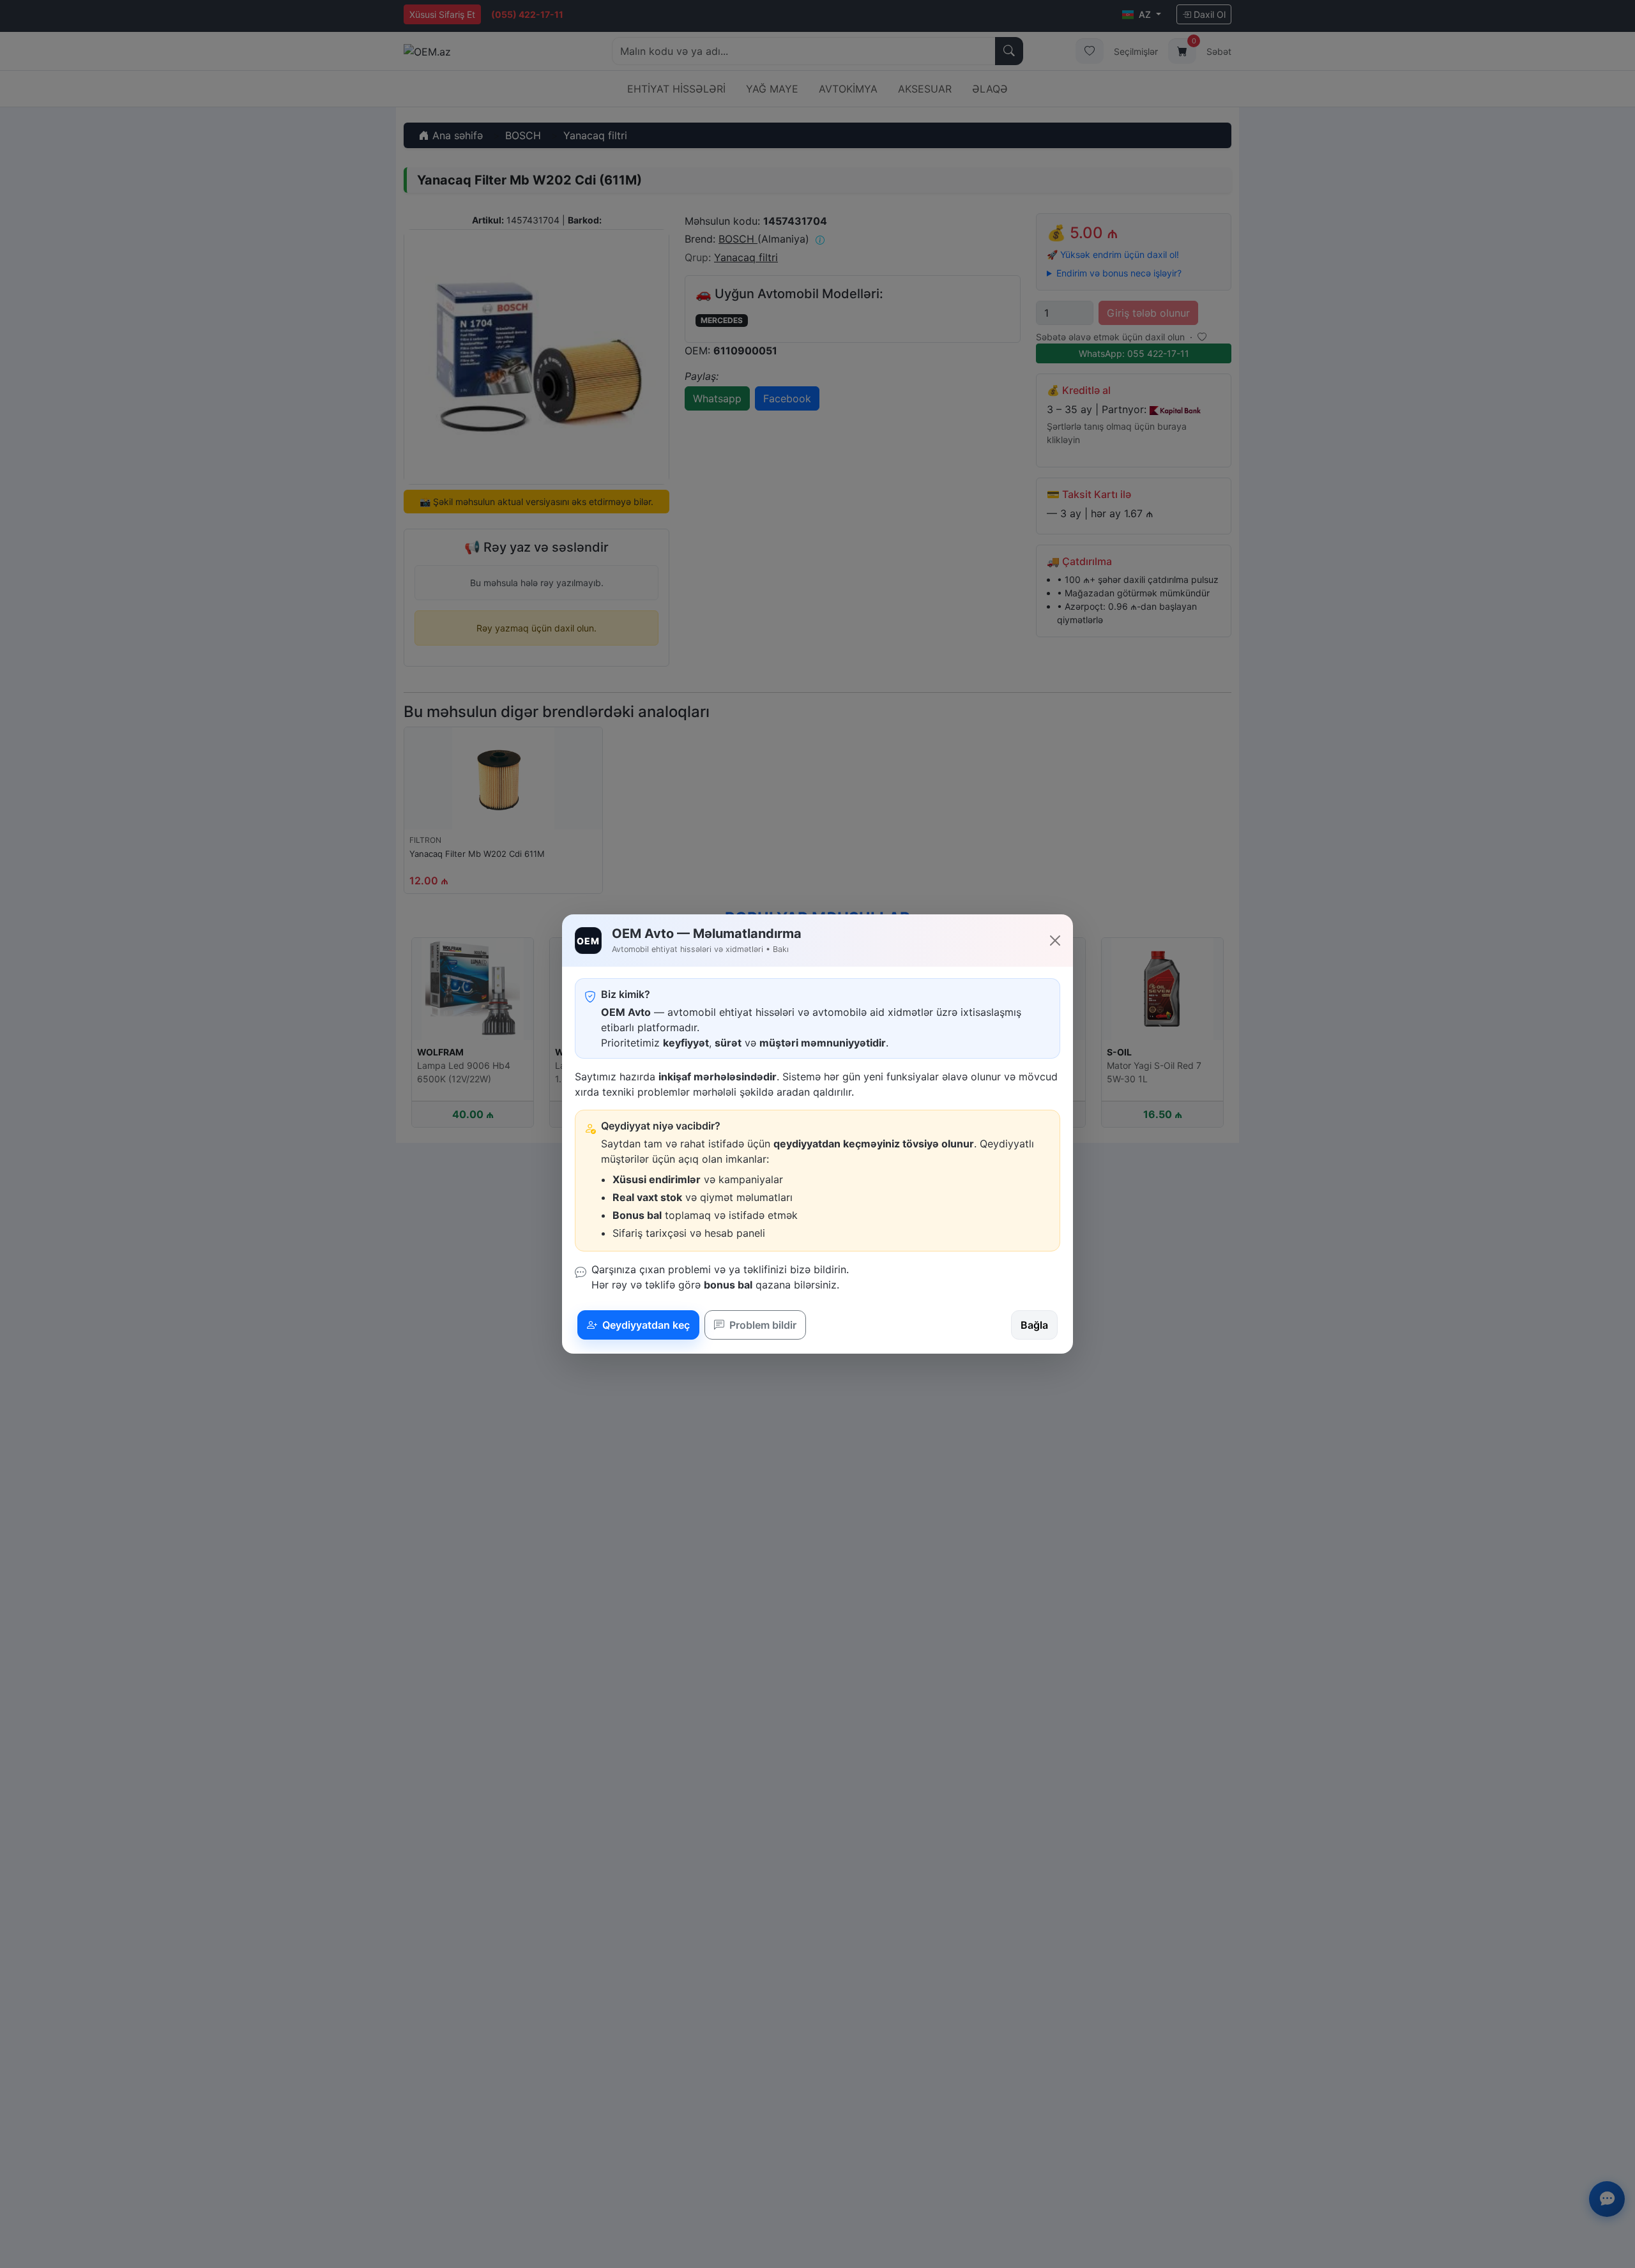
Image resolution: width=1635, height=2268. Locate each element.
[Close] (1055, 941)
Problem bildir (762, 1325)
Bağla (1034, 1325)
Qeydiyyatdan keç (645, 1325)
